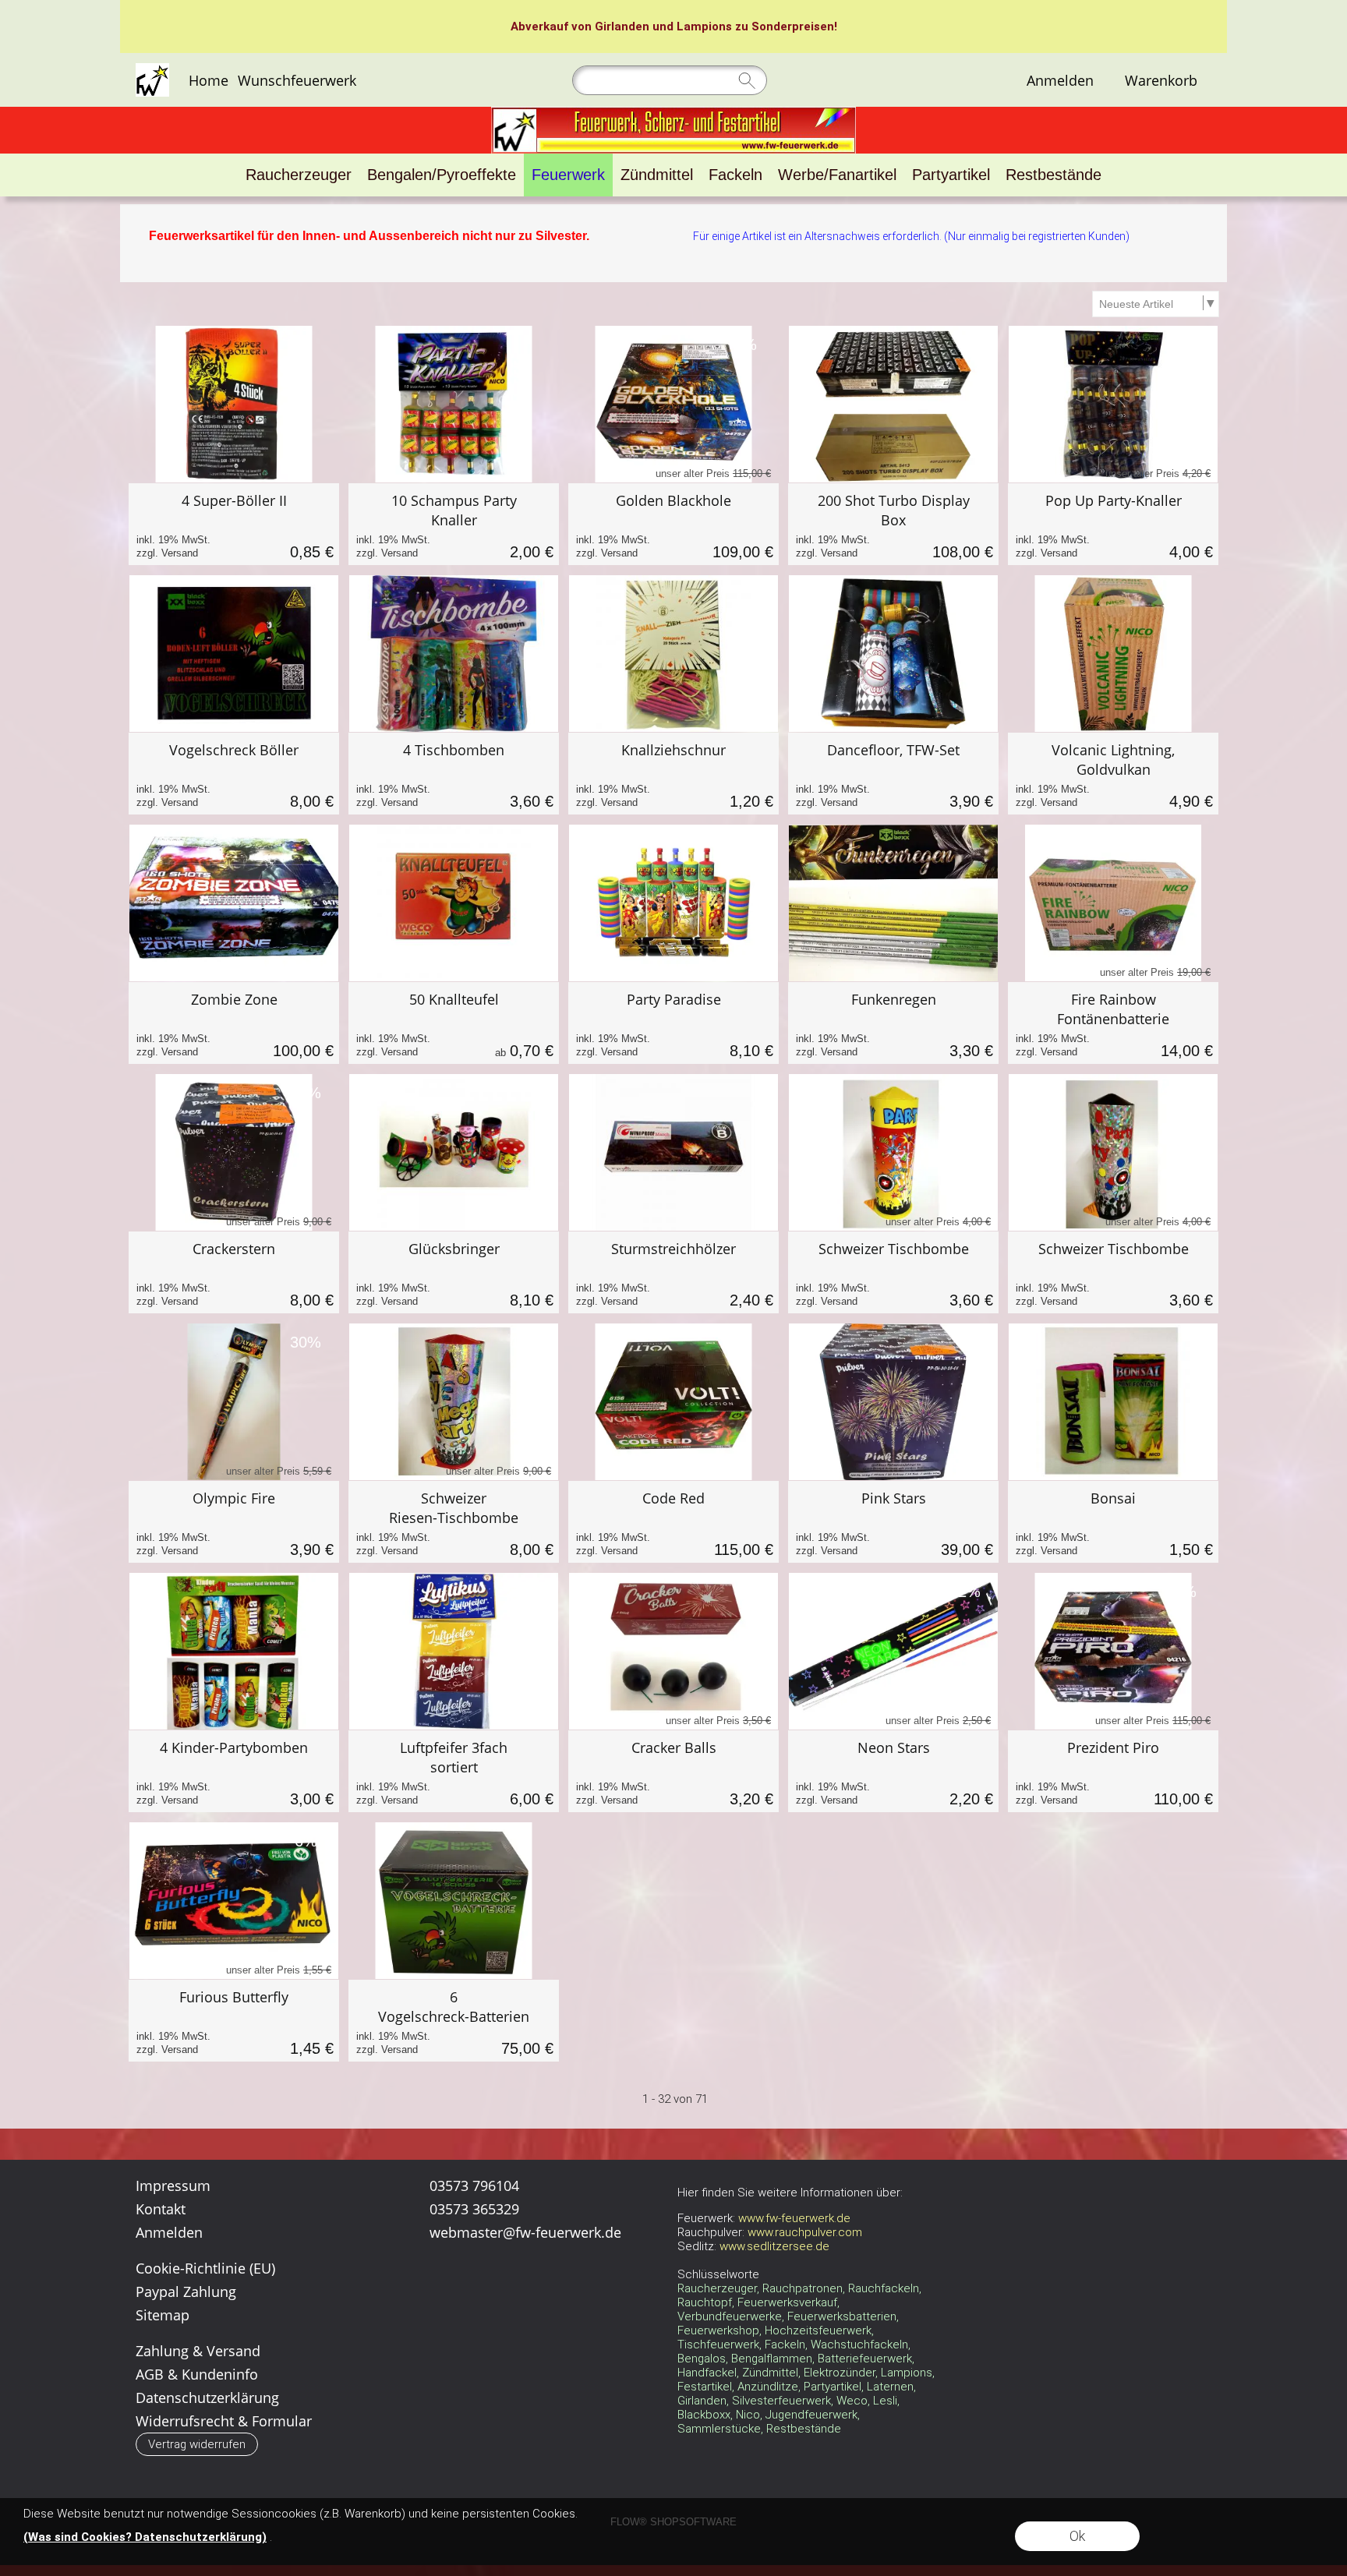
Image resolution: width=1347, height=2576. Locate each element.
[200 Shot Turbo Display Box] (893, 524)
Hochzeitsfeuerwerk (818, 2330)
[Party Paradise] (673, 1023)
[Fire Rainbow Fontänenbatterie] (1113, 1023)
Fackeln (785, 2345)
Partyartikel (833, 2387)
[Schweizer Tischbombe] (893, 1272)
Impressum (173, 2186)
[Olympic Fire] (234, 1522)
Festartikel (705, 2387)
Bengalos (702, 2359)
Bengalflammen (772, 2359)
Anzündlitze (768, 2387)
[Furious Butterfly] (234, 2021)
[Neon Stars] (893, 1771)
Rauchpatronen (803, 2288)
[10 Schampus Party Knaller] (454, 524)
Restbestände (804, 2429)
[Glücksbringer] (454, 1272)
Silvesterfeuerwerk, (783, 2401)
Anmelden (1060, 80)
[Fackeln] (735, 175)
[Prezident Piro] (1113, 1771)
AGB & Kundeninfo (197, 2374)
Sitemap (163, 2315)
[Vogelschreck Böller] (234, 774)
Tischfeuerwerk (718, 2345)
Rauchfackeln (884, 2288)
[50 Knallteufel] (454, 1023)
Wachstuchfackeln (859, 2345)
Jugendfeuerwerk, (813, 2415)
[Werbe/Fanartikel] (837, 175)
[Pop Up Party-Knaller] (1113, 524)
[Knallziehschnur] (673, 774)
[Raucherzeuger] (299, 175)
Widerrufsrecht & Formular (224, 2421)
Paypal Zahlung (186, 2292)
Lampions (704, 27)
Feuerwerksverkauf (787, 2302)
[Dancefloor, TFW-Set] (893, 774)
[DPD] (495, 2310)
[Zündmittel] (657, 175)
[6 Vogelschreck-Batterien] (454, 2021)
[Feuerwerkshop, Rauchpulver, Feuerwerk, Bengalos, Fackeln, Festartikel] (673, 113)
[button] (197, 2444)
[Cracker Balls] (673, 1771)
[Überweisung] (434, 2342)
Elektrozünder (840, 2373)
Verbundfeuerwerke (730, 2316)
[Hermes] (555, 2310)
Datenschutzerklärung (207, 2398)
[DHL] (434, 2310)
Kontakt (161, 2209)
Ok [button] (1077, 2536)
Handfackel (707, 2373)
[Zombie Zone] (234, 1023)
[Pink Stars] (893, 1522)
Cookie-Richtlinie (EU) (205, 2268)
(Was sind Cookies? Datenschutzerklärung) (145, 2537)
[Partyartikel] (951, 175)
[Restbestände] (1054, 175)
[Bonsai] (1113, 1522)
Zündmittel (770, 2373)
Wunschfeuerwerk (297, 80)
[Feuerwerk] (568, 175)
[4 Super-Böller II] (234, 524)
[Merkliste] (1109, 80)
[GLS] (616, 2310)
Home (209, 80)
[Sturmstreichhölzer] (673, 1272)
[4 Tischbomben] (454, 774)
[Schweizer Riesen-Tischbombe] (454, 1522)
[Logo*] (152, 69)
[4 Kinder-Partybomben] (234, 1771)
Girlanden (622, 27)
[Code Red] (673, 1522)
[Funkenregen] (893, 1023)
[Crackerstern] (234, 1272)
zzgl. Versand (167, 553)
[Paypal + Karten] (495, 2342)
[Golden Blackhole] (673, 524)
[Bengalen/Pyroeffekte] (442, 175)
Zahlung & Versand (198, 2351)
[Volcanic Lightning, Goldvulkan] (1113, 774)
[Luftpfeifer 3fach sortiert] (454, 1771)
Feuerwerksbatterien (842, 2316)
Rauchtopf (705, 2302)
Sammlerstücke (719, 2429)
